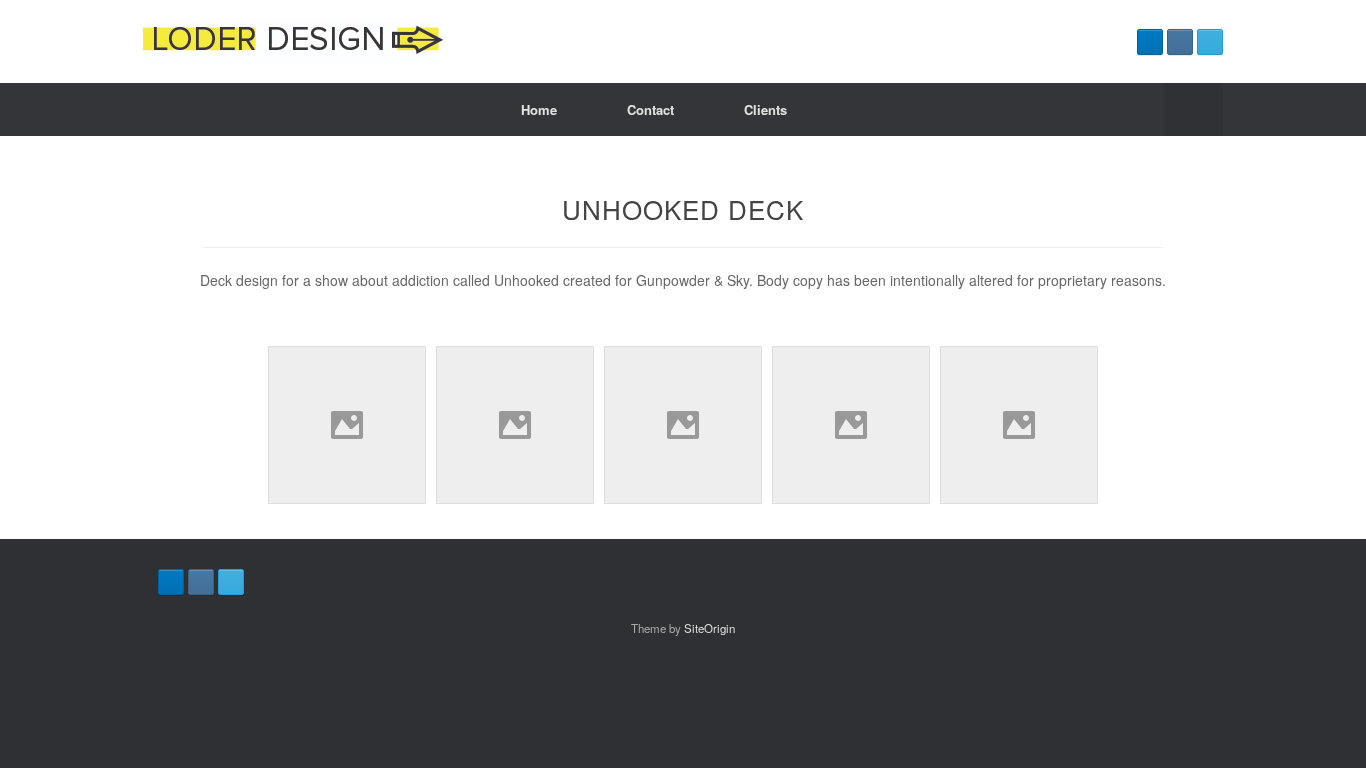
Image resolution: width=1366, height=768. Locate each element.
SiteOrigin (709, 628)
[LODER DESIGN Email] (1210, 42)
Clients (765, 109)
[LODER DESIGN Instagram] (1180, 42)
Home (539, 109)
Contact (650, 109)
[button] (1193, 109)
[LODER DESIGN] (293, 41)
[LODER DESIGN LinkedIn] (1150, 42)
